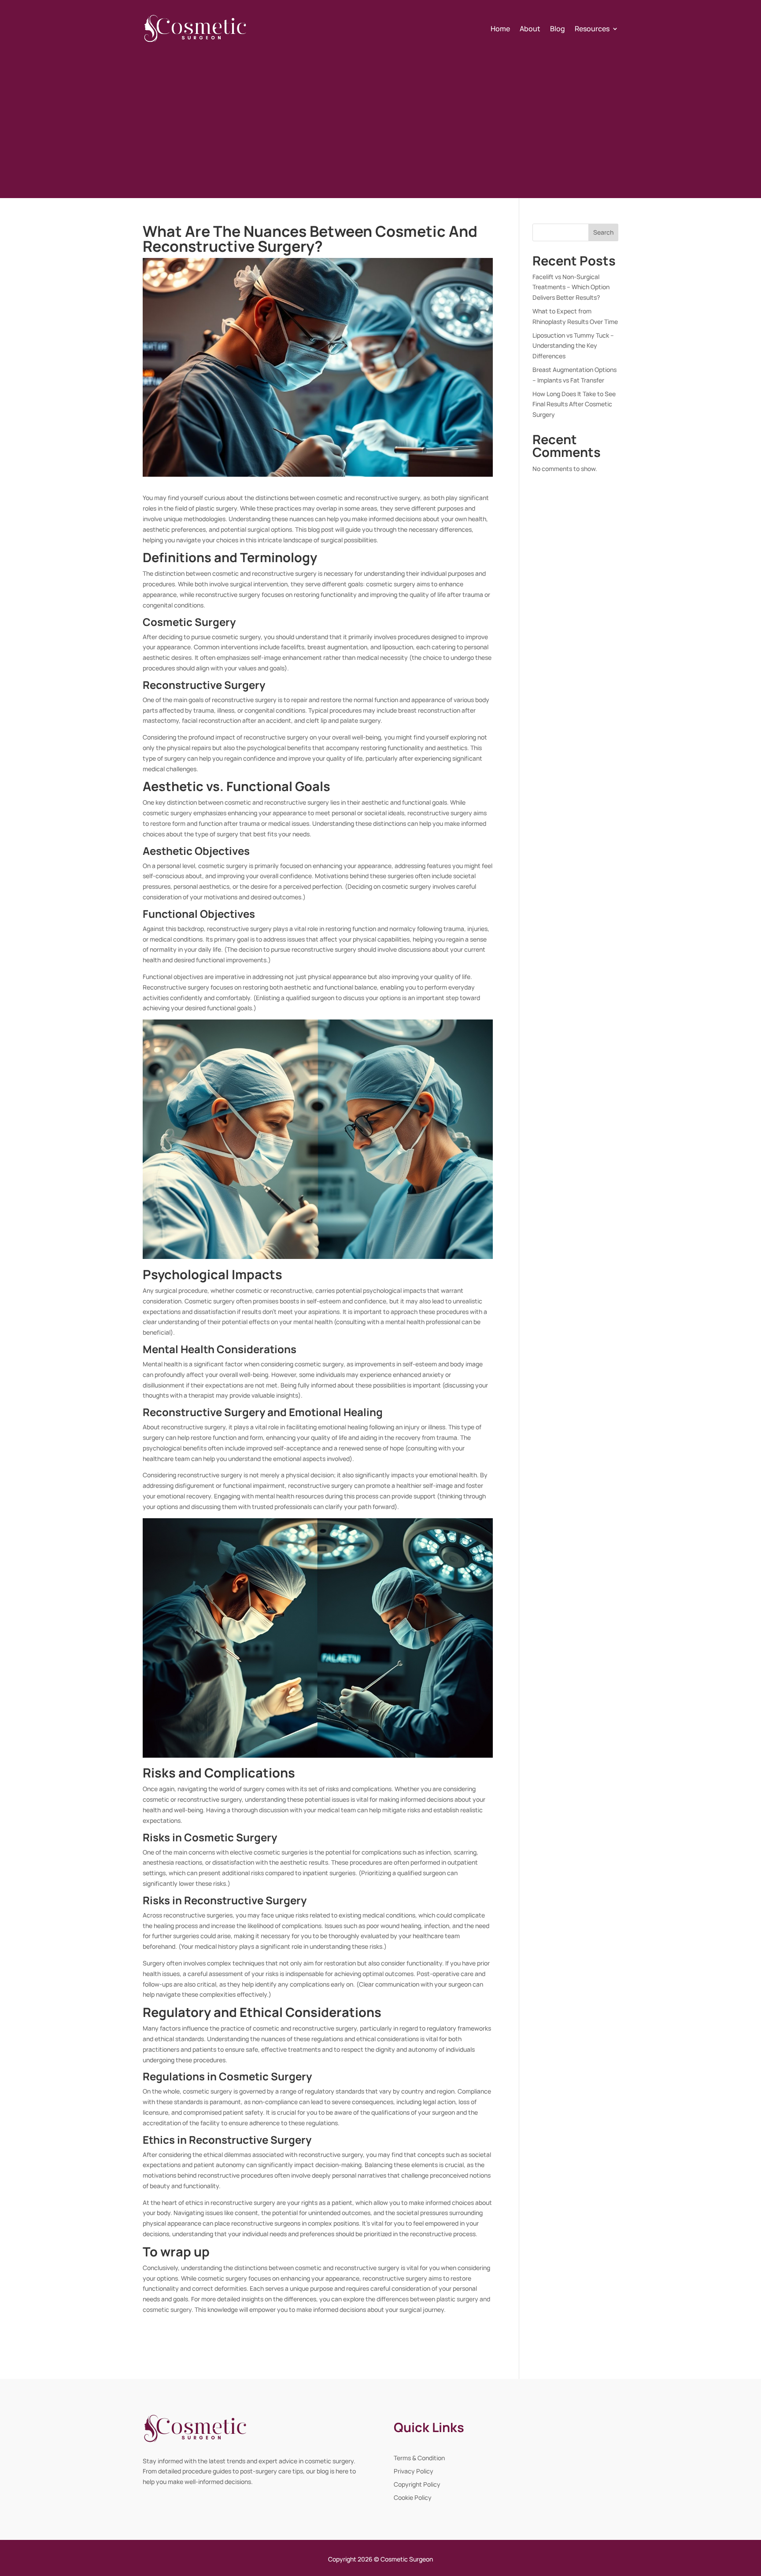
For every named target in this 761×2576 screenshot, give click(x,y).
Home (500, 29)
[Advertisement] (380, 120)
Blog (558, 29)
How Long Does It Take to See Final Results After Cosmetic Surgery (574, 404)
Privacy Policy (414, 2472)
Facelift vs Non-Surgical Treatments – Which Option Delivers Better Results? (571, 287)
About (530, 29)
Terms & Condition (419, 2458)
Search (603, 232)
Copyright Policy (417, 2485)
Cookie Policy (413, 2498)
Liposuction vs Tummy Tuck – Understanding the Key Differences (573, 346)
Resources (592, 29)
